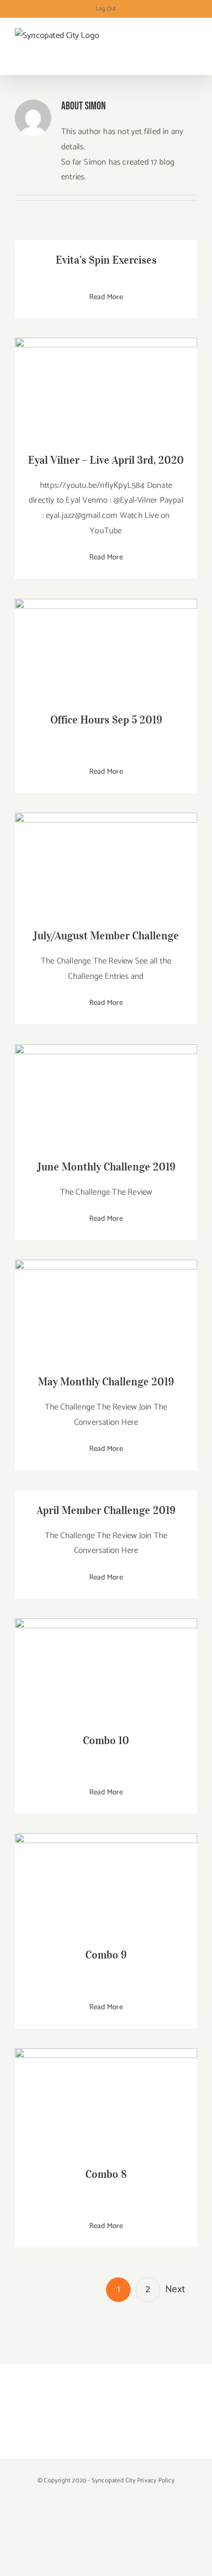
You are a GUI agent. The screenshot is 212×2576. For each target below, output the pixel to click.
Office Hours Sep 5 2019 (106, 640)
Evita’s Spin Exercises (106, 260)
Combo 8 (106, 2092)
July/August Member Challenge (106, 855)
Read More (106, 297)
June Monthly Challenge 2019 (106, 1086)
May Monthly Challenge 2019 (106, 1301)
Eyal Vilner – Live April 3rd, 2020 (106, 379)
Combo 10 (106, 1660)
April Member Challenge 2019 (106, 1510)
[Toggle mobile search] (176, 44)
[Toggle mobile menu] (193, 44)
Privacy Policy (156, 2481)
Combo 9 (106, 1875)
